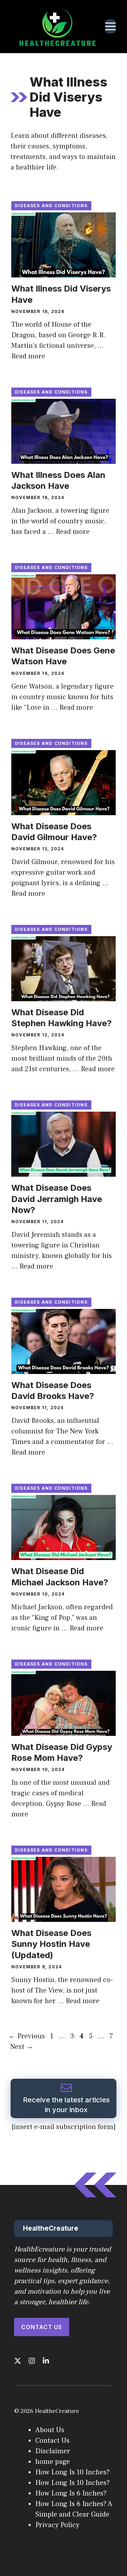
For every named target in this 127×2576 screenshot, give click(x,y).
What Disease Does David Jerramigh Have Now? (57, 1199)
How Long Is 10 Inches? (72, 2472)
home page (53, 2462)
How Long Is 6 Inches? (71, 2493)
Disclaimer (53, 2451)
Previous (27, 2036)
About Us (50, 2430)
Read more (28, 356)
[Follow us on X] (18, 2361)
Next (22, 2047)
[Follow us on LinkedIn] (46, 2361)
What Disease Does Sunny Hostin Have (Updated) (51, 1944)
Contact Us (42, 2327)
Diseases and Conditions (51, 206)
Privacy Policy (57, 2525)
